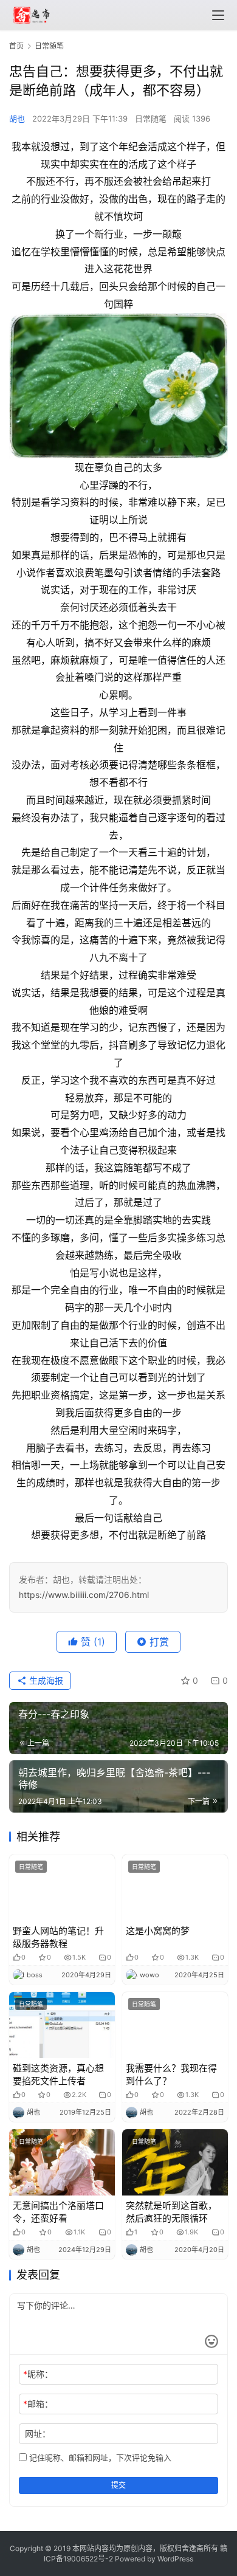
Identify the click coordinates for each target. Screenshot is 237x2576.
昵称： (38, 2374)
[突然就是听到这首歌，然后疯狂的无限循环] (175, 2162)
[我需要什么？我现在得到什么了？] (175, 2025)
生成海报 (45, 1680)
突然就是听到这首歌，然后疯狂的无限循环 (171, 2212)
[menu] (218, 15)
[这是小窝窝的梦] (175, 1888)
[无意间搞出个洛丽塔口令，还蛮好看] (62, 2162)
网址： (38, 2433)
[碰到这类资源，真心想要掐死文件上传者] (62, 2025)
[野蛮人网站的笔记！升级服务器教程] (62, 1888)
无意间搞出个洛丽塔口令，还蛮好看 (58, 2212)
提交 (118, 2485)
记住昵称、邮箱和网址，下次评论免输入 (99, 2457)
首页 (16, 46)
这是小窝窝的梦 (158, 1931)
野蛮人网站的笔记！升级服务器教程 (58, 1937)
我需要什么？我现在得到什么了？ (171, 2075)
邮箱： (38, 2404)
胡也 (17, 119)
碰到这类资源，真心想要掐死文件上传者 (58, 2075)
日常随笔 (151, 119)
